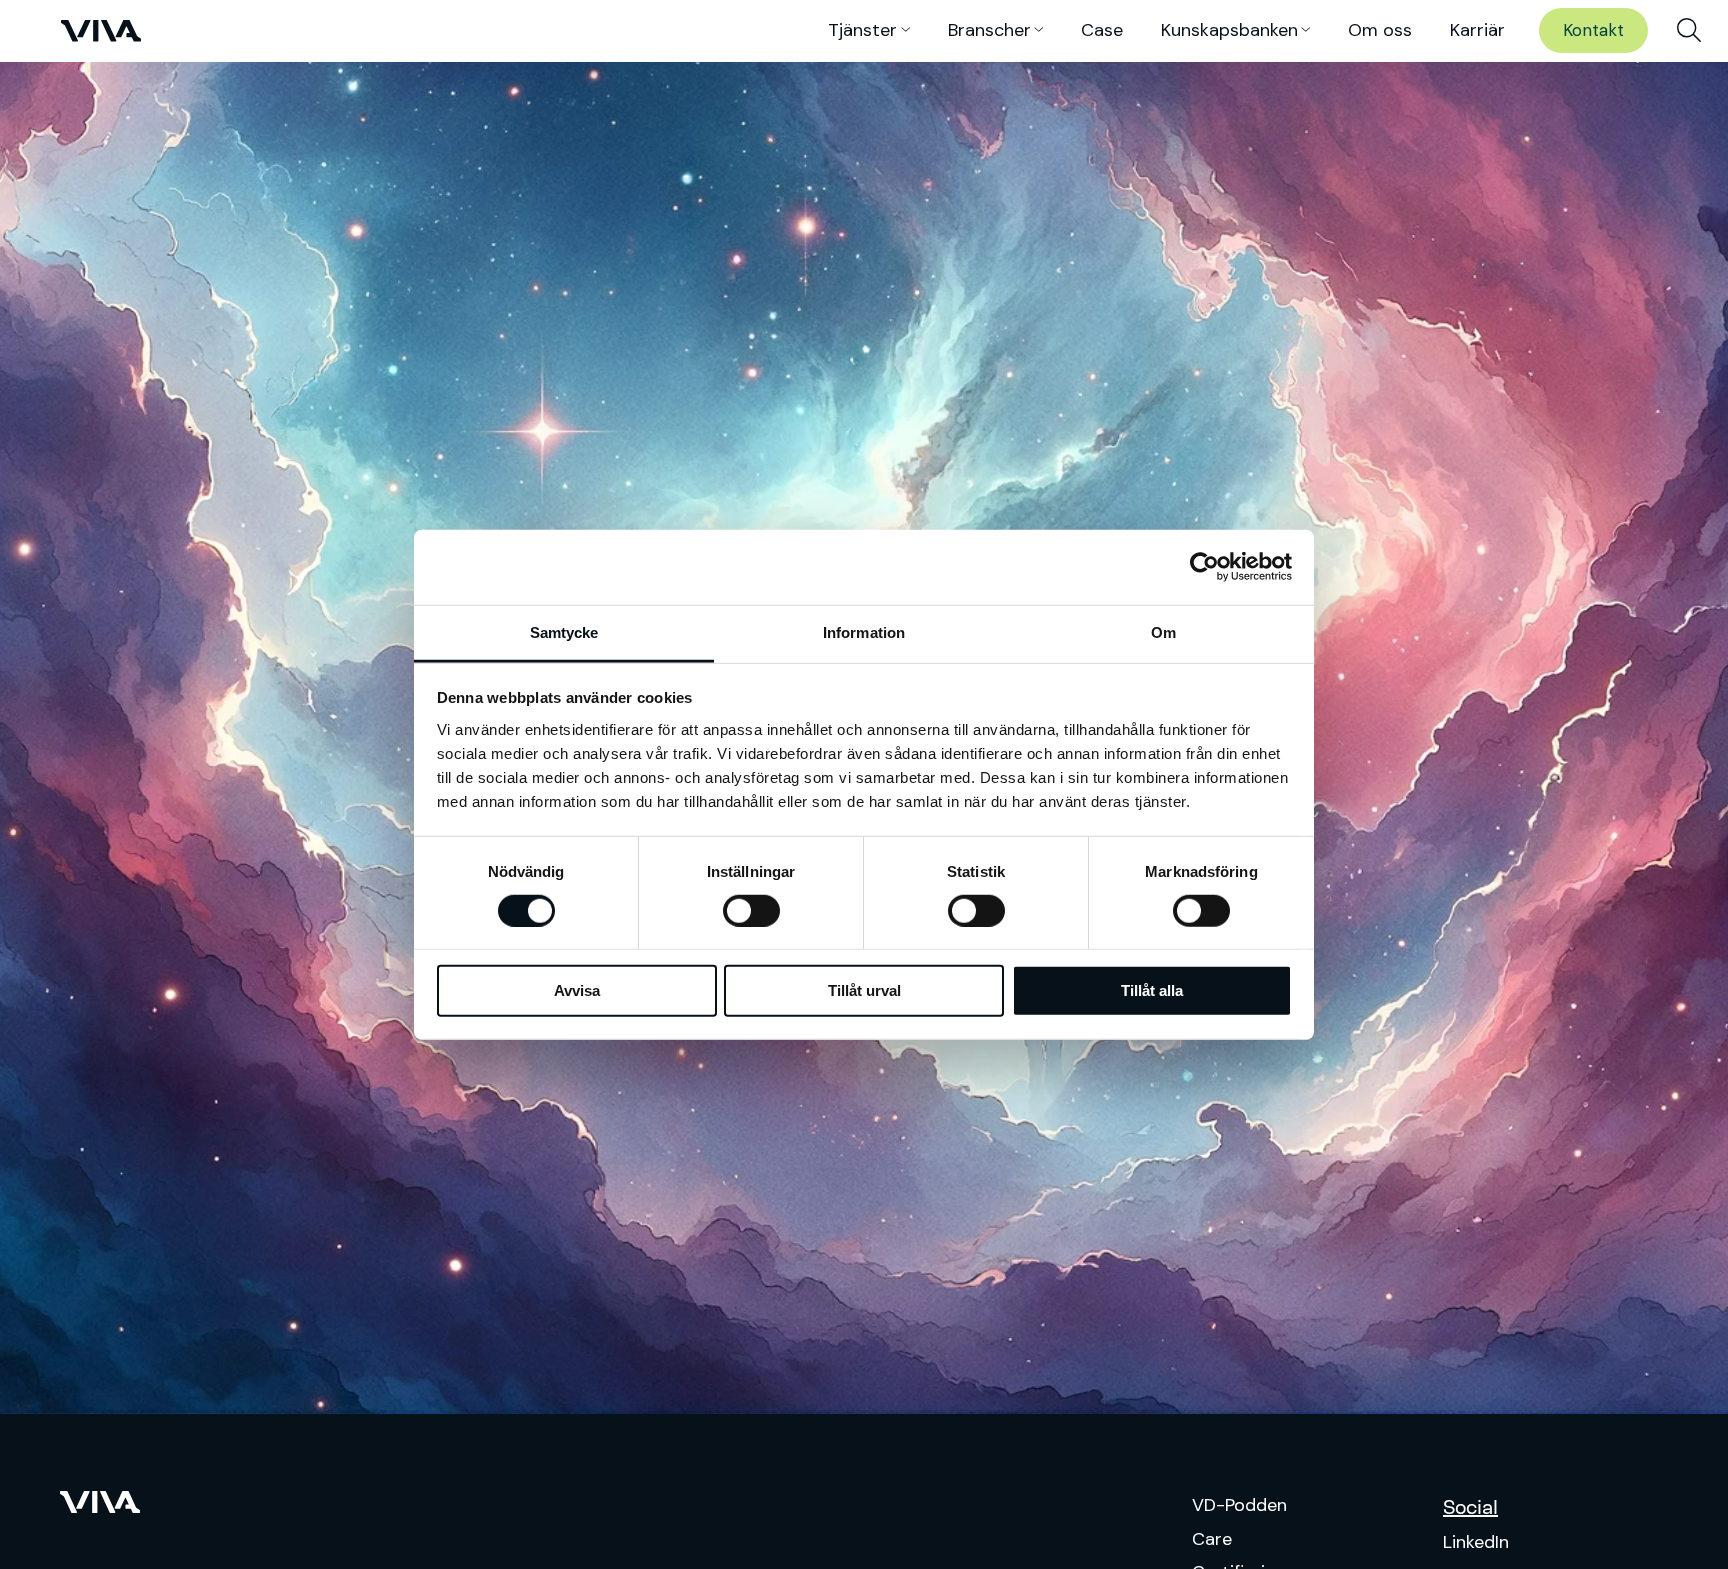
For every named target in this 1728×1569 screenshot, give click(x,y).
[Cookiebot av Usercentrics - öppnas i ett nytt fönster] (1204, 567)
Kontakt (1593, 30)
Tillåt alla (1152, 990)
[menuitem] (1689, 31)
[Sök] (1689, 31)
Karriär (1477, 30)
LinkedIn (1476, 1542)
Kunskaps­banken (1229, 30)
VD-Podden (1239, 1505)
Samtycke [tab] (564, 631)
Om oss (1380, 30)
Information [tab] (864, 631)
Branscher (989, 30)
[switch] (751, 911)
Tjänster (862, 30)
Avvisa (577, 990)
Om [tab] (1163, 631)
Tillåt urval (864, 990)
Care (1212, 1539)
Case (1102, 30)
